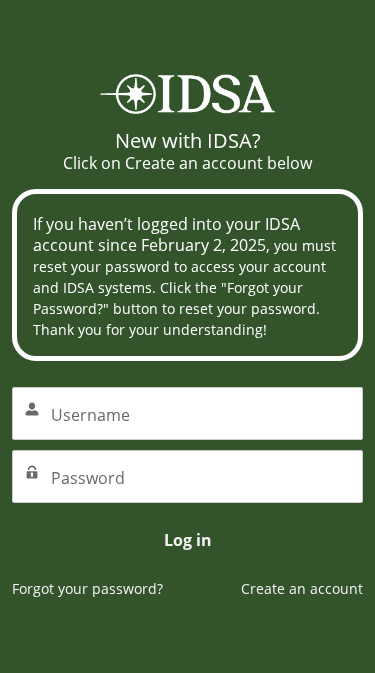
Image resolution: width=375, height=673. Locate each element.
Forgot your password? (87, 588)
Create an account (302, 588)
